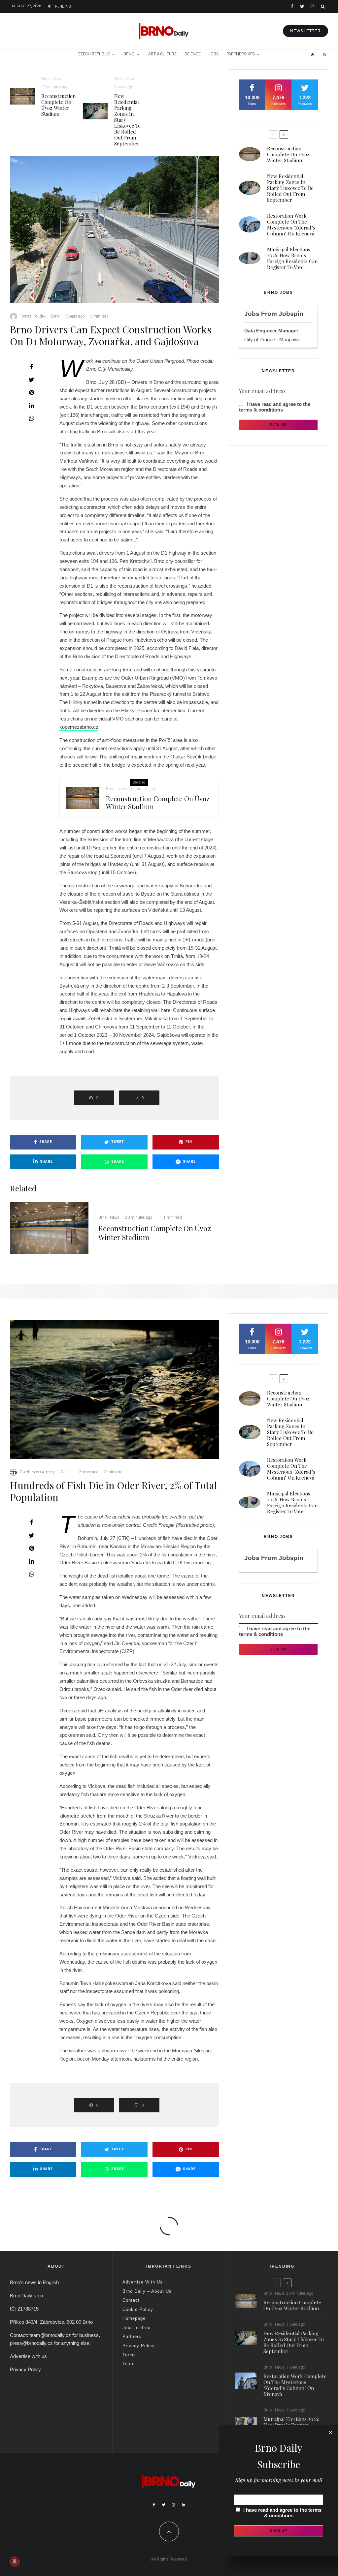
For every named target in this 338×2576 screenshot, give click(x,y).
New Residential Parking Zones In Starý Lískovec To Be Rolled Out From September (127, 120)
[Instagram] (312, 6)
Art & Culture (162, 54)
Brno (129, 54)
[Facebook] (292, 6)
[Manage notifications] (15, 2561)
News (58, 79)
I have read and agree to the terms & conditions (275, 407)
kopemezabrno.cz (79, 727)
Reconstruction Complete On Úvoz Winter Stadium (58, 105)
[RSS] (313, 54)
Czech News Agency (37, 1472)
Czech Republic (94, 54)
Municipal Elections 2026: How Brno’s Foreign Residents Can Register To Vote (292, 258)
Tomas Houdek (33, 316)
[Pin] (31, 392)
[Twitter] (302, 6)
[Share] (31, 367)
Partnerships (241, 54)
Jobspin (291, 314)
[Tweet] (31, 380)
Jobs (214, 54)
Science (193, 54)
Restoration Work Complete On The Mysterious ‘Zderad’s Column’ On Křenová (291, 225)
